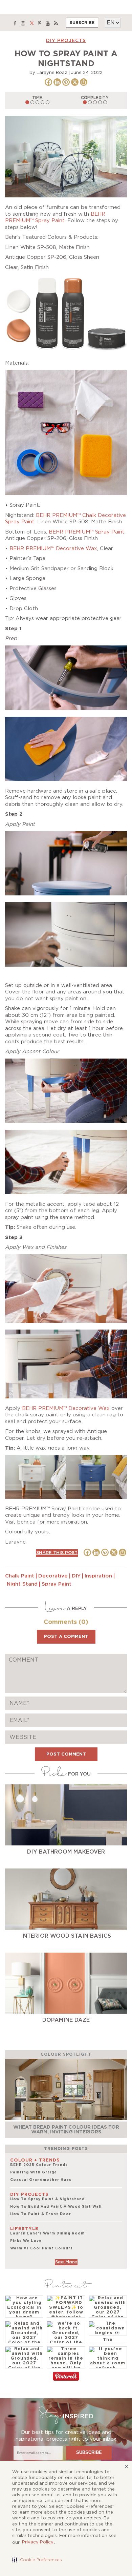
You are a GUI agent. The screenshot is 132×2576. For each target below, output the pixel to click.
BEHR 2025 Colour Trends (39, 2165)
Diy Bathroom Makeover (66, 1852)
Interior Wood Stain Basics (66, 1936)
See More (66, 2262)
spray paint (57, 1584)
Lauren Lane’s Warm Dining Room (47, 2233)
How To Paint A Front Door (41, 2214)
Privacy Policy (38, 2542)
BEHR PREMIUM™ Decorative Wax (53, 549)
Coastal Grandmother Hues (41, 2180)
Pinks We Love (26, 2241)
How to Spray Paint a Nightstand (47, 2199)
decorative (53, 1576)
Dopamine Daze (66, 2020)
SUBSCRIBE (82, 23)
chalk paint (20, 1576)
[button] (37, 2560)
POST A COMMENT (66, 1637)
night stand (22, 1584)
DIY (76, 1576)
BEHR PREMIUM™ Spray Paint (87, 532)
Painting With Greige (34, 2172)
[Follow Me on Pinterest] (66, 2377)
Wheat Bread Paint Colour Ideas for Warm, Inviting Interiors (66, 2129)
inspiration (98, 1576)
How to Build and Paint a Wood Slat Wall (56, 2207)
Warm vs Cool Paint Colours (41, 2248)
